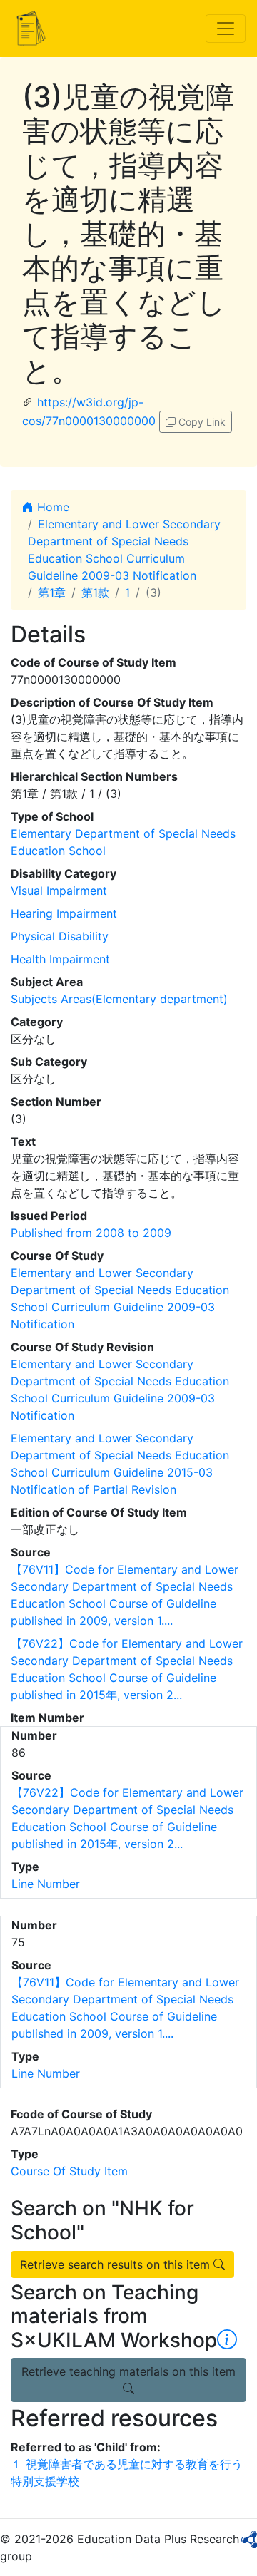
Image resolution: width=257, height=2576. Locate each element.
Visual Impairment (59, 891)
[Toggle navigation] (226, 29)
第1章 (52, 592)
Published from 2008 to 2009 (91, 1233)
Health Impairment (60, 959)
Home (51, 507)
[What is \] (227, 2340)
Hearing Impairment (64, 913)
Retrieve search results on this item (117, 2264)
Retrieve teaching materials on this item (128, 2371)
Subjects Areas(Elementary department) (119, 999)
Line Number (46, 1884)
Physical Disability (60, 936)
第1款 (95, 592)
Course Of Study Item (69, 2171)
